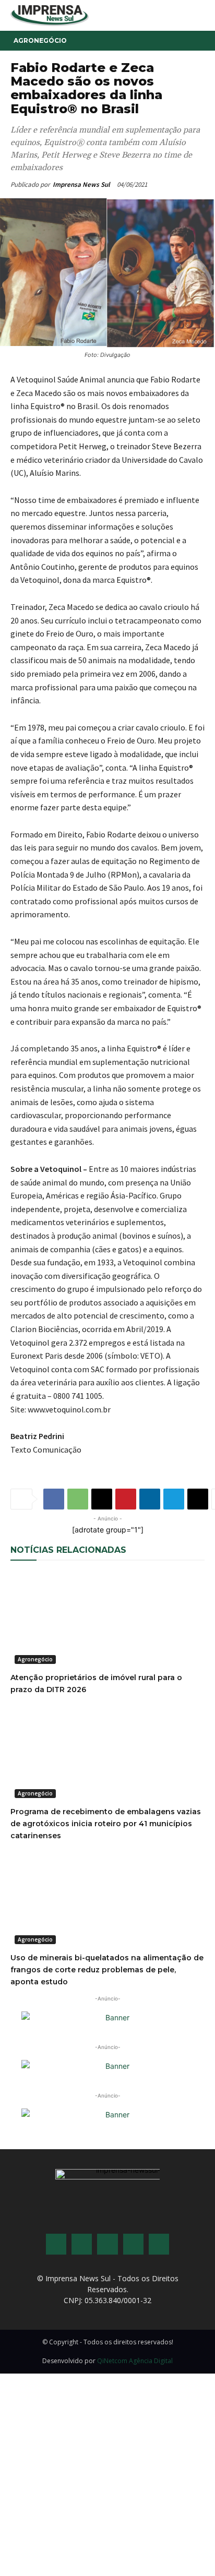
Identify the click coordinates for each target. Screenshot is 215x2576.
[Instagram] (82, 2244)
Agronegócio (40, 40)
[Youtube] (133, 2244)
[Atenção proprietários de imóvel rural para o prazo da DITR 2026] (107, 1620)
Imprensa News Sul (81, 184)
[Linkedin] (150, 1499)
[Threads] (159, 2244)
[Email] (102, 1499)
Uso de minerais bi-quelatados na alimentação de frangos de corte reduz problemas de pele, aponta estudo (107, 1970)
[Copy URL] (198, 1499)
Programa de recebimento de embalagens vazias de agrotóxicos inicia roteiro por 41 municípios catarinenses (106, 1824)
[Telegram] (174, 1499)
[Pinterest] (126, 1499)
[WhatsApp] (78, 1499)
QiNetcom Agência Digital (135, 2361)
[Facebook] (54, 1499)
